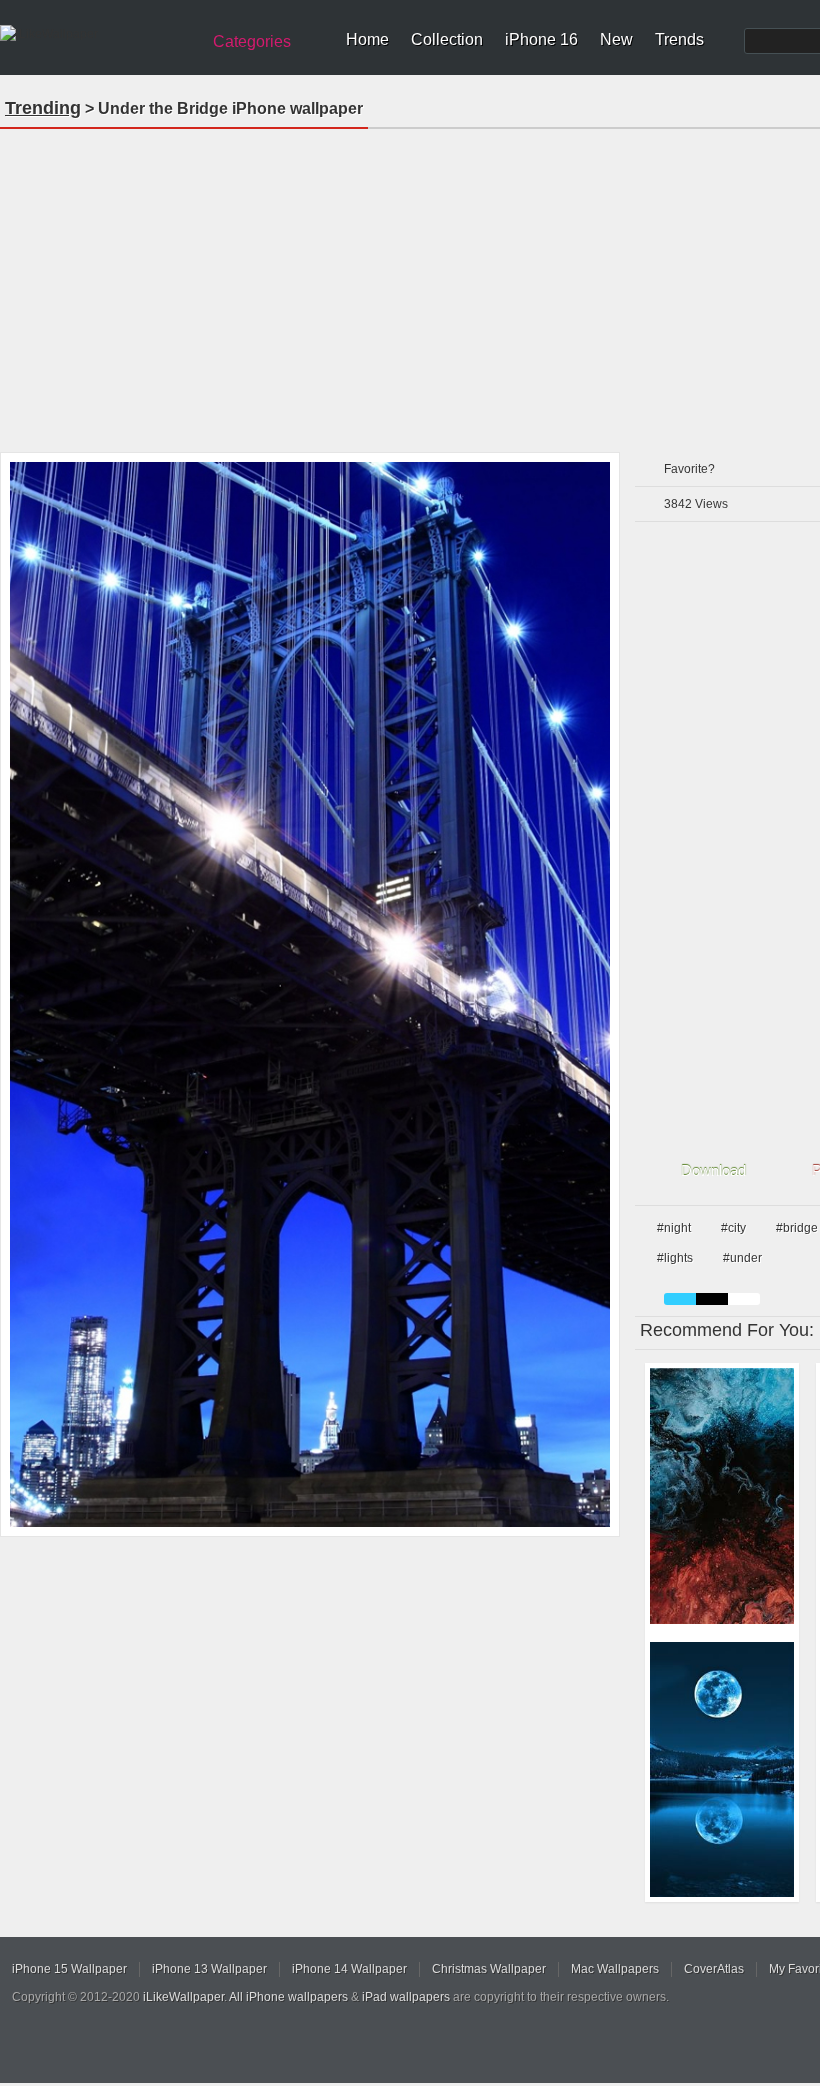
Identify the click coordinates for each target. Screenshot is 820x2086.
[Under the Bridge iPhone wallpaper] (310, 994)
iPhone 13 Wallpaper (209, 1969)
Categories (252, 41)
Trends (679, 39)
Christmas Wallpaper (489, 1969)
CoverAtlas (714, 1969)
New (616, 39)
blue (680, 1299)
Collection (447, 39)
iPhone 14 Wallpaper (349, 1969)
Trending (43, 108)
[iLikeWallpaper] (97, 34)
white (744, 1299)
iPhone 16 (541, 39)
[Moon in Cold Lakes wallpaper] (722, 1770)
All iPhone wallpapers (288, 1997)
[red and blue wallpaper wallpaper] (722, 1496)
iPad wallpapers (406, 1997)
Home (367, 39)
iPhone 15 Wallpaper (69, 1969)
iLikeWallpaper (183, 1997)
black (712, 1299)
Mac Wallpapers (615, 1969)
